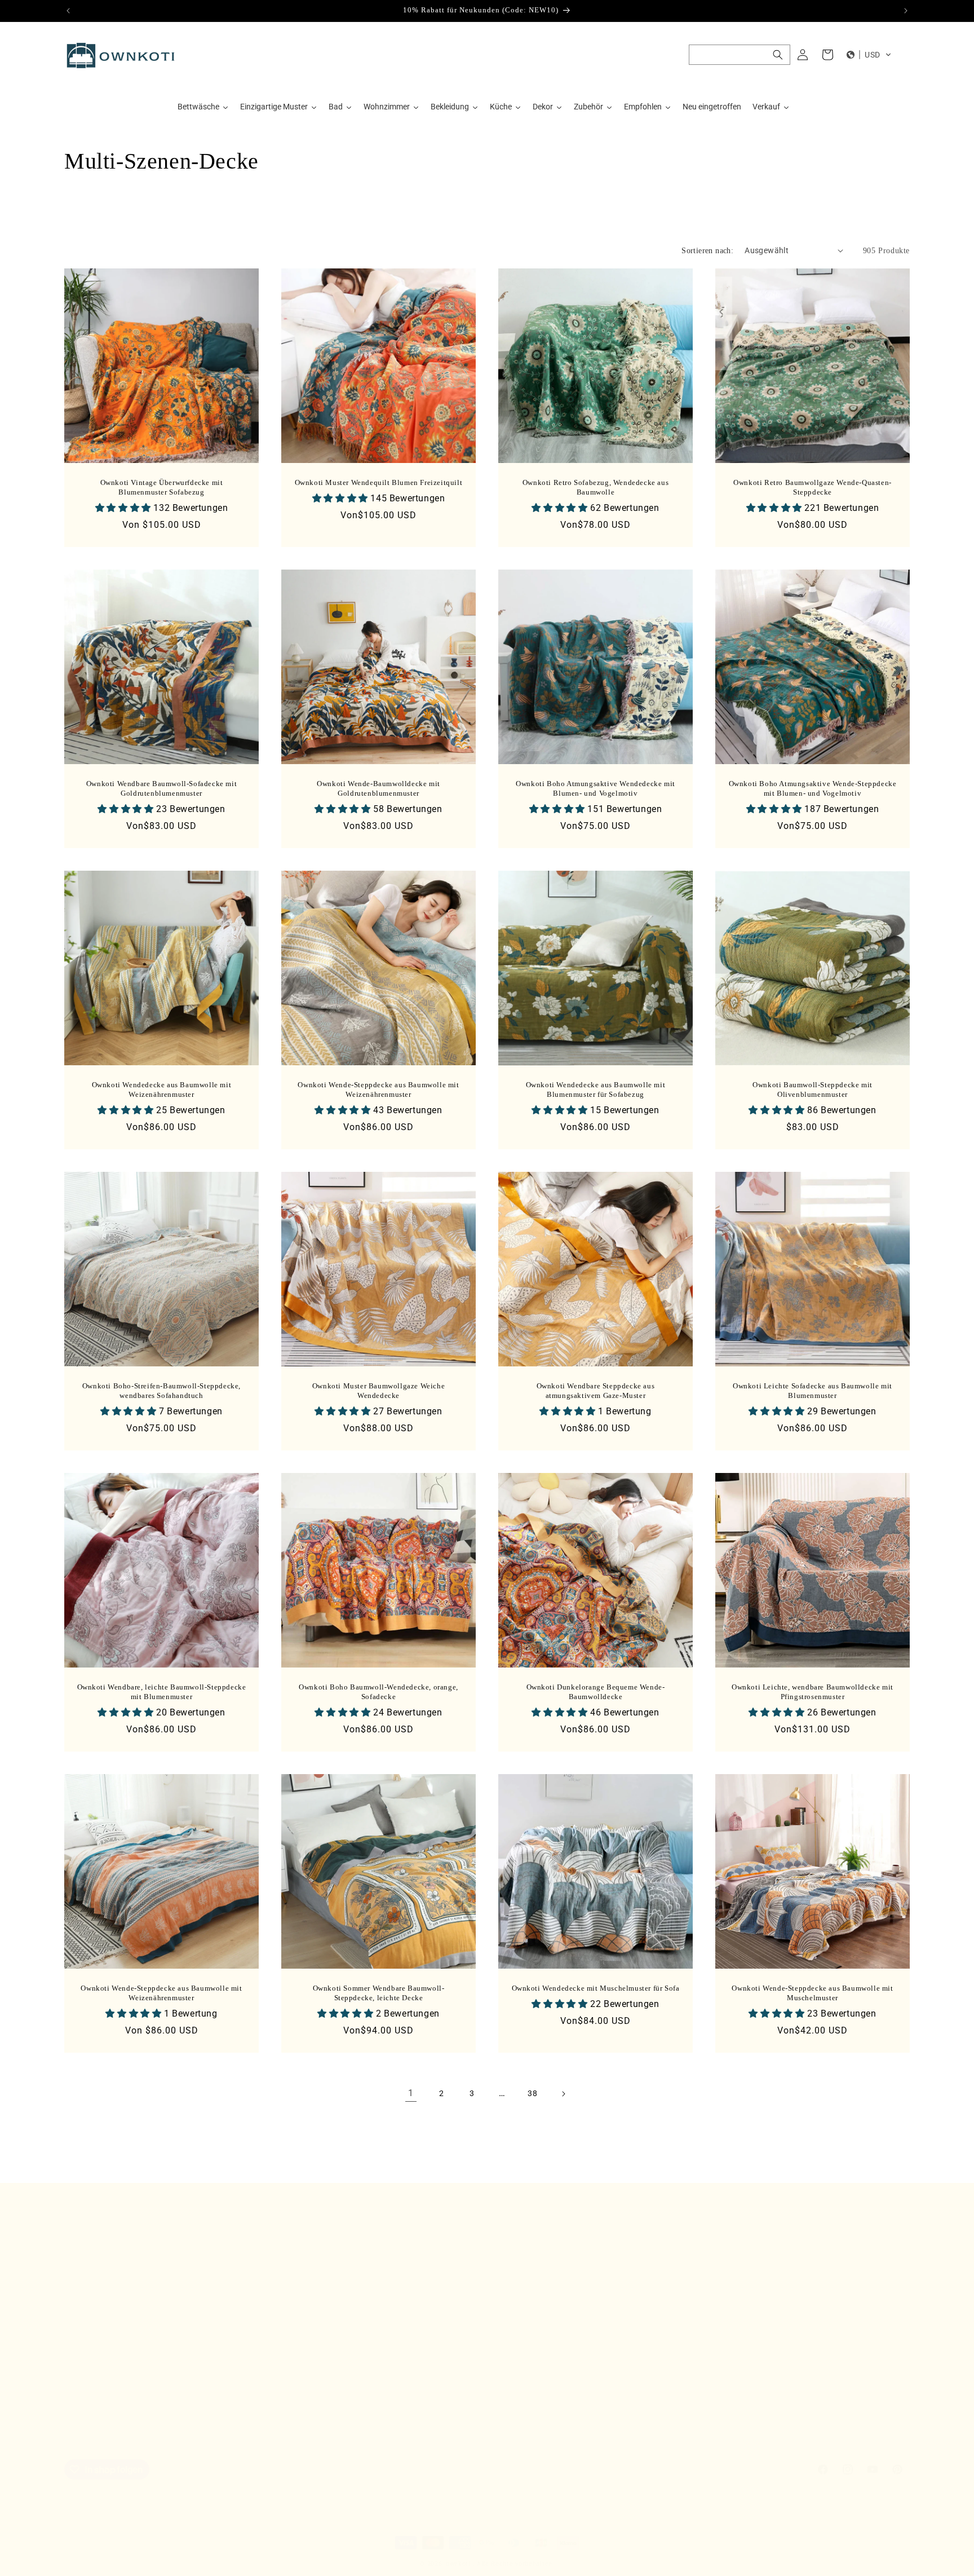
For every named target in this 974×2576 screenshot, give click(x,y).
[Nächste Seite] (563, 2094)
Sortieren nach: (707, 251)
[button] (740, 55)
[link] (411, 2094)
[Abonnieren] (254, 2344)
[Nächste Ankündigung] (906, 11)
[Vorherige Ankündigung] (68, 11)
